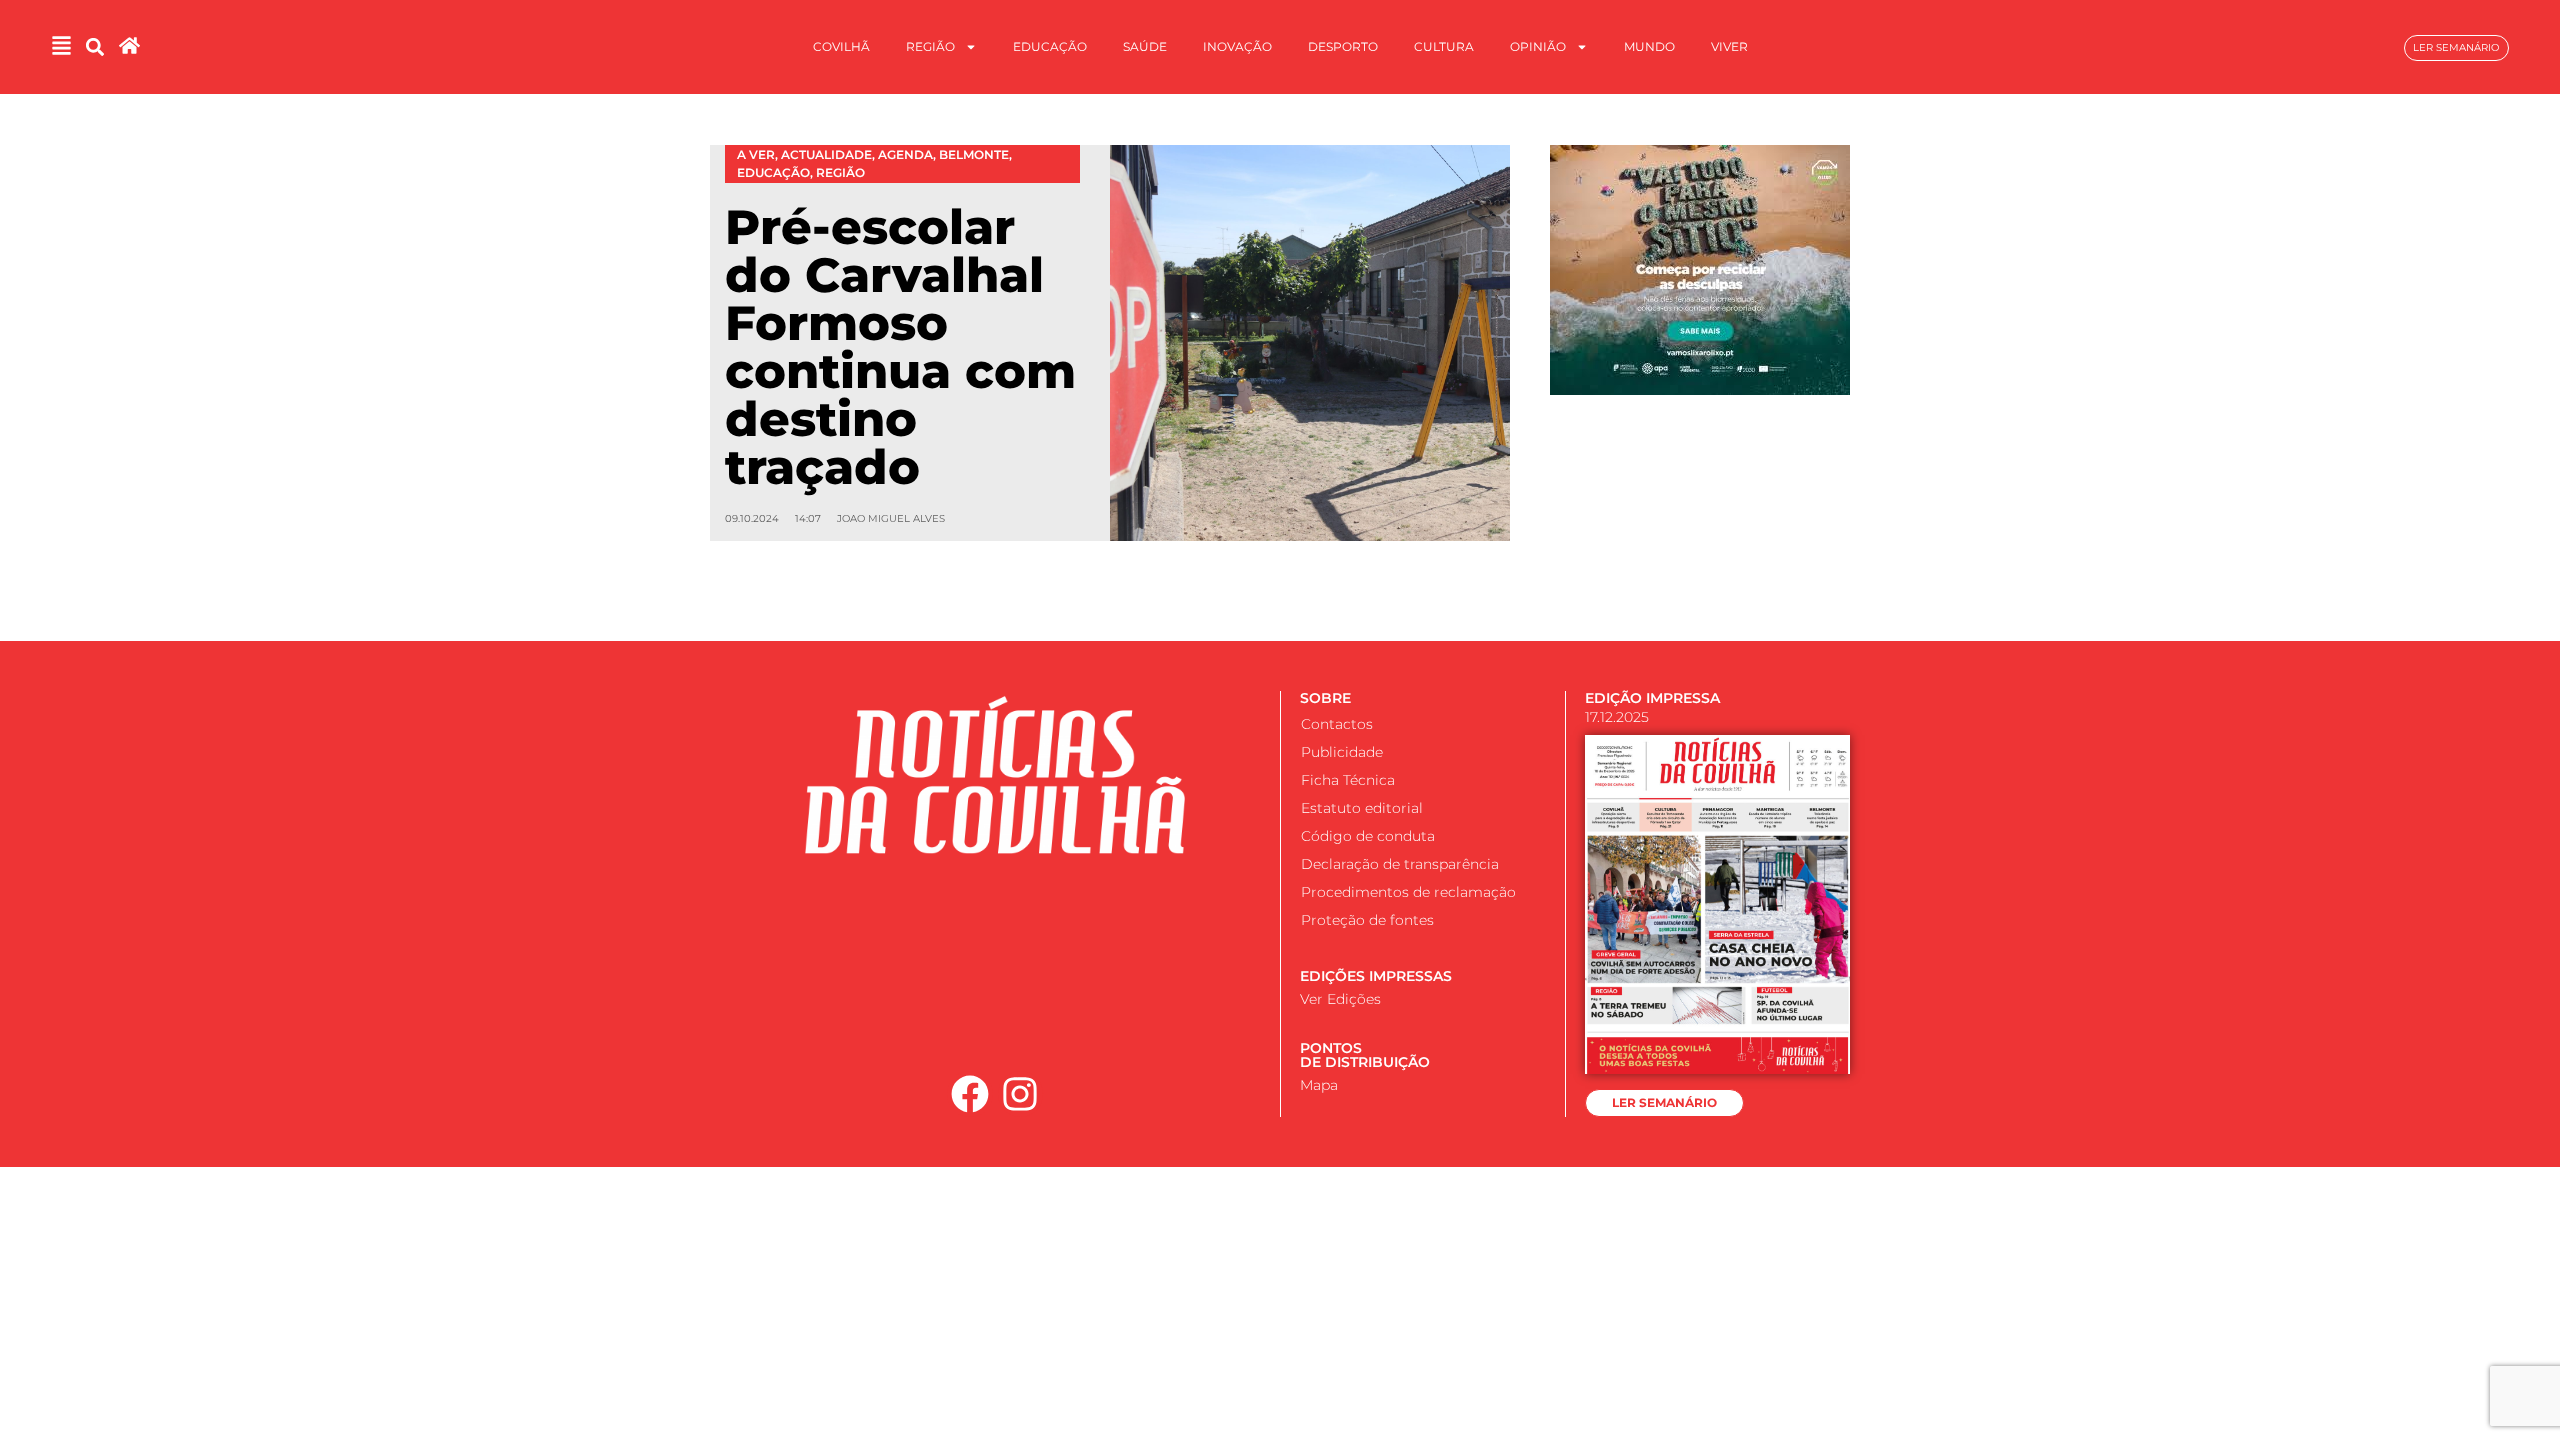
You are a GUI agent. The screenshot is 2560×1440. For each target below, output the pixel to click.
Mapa (1319, 1085)
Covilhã (841, 46)
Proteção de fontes (1367, 920)
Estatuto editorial (1362, 808)
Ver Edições (1340, 999)
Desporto (1343, 46)
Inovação (1237, 46)
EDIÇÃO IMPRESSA (1652, 698)
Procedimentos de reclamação (1408, 892)
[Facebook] (970, 1094)
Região (930, 46)
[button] (94, 47)
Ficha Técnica (1348, 780)
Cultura (1444, 46)
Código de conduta (1368, 836)
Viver (1729, 46)
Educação (1050, 46)
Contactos (1337, 724)
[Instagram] (1021, 1094)
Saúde (1145, 46)
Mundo (1649, 46)
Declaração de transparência (1400, 864)
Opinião (1538, 46)
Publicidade (1342, 752)
